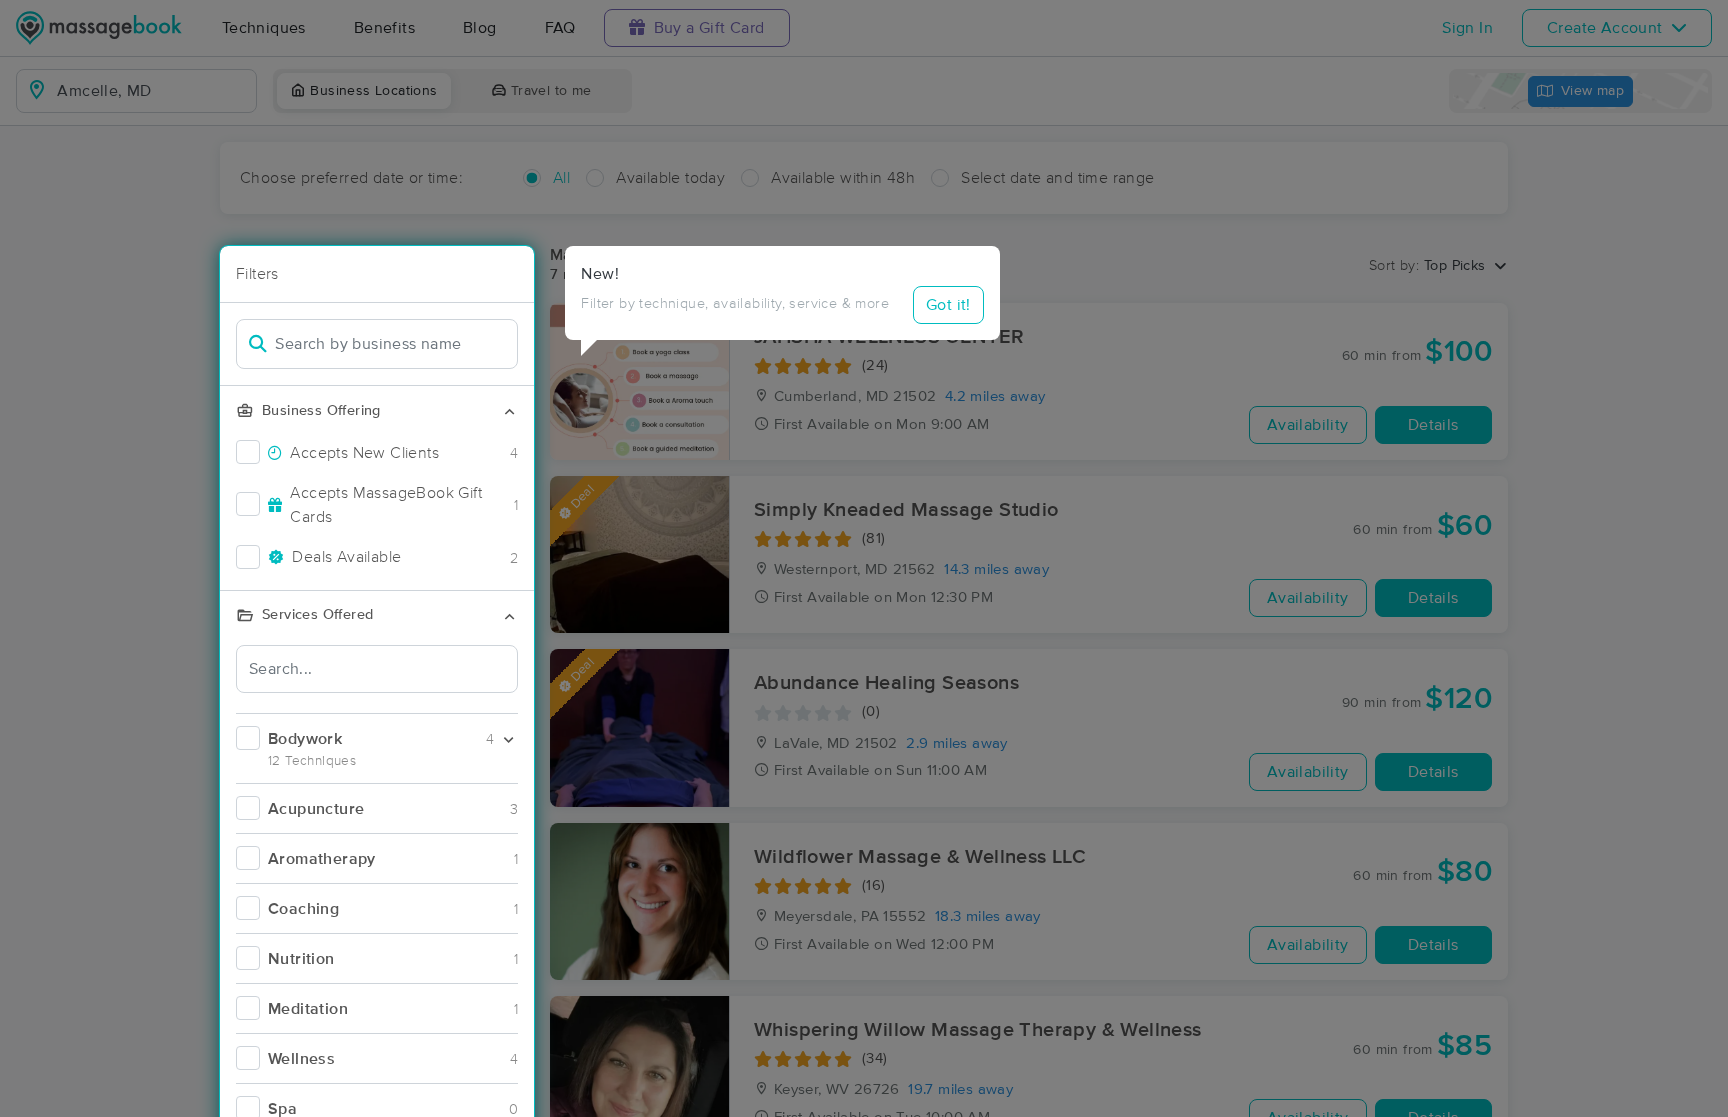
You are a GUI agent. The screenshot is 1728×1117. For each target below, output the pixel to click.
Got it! (948, 305)
